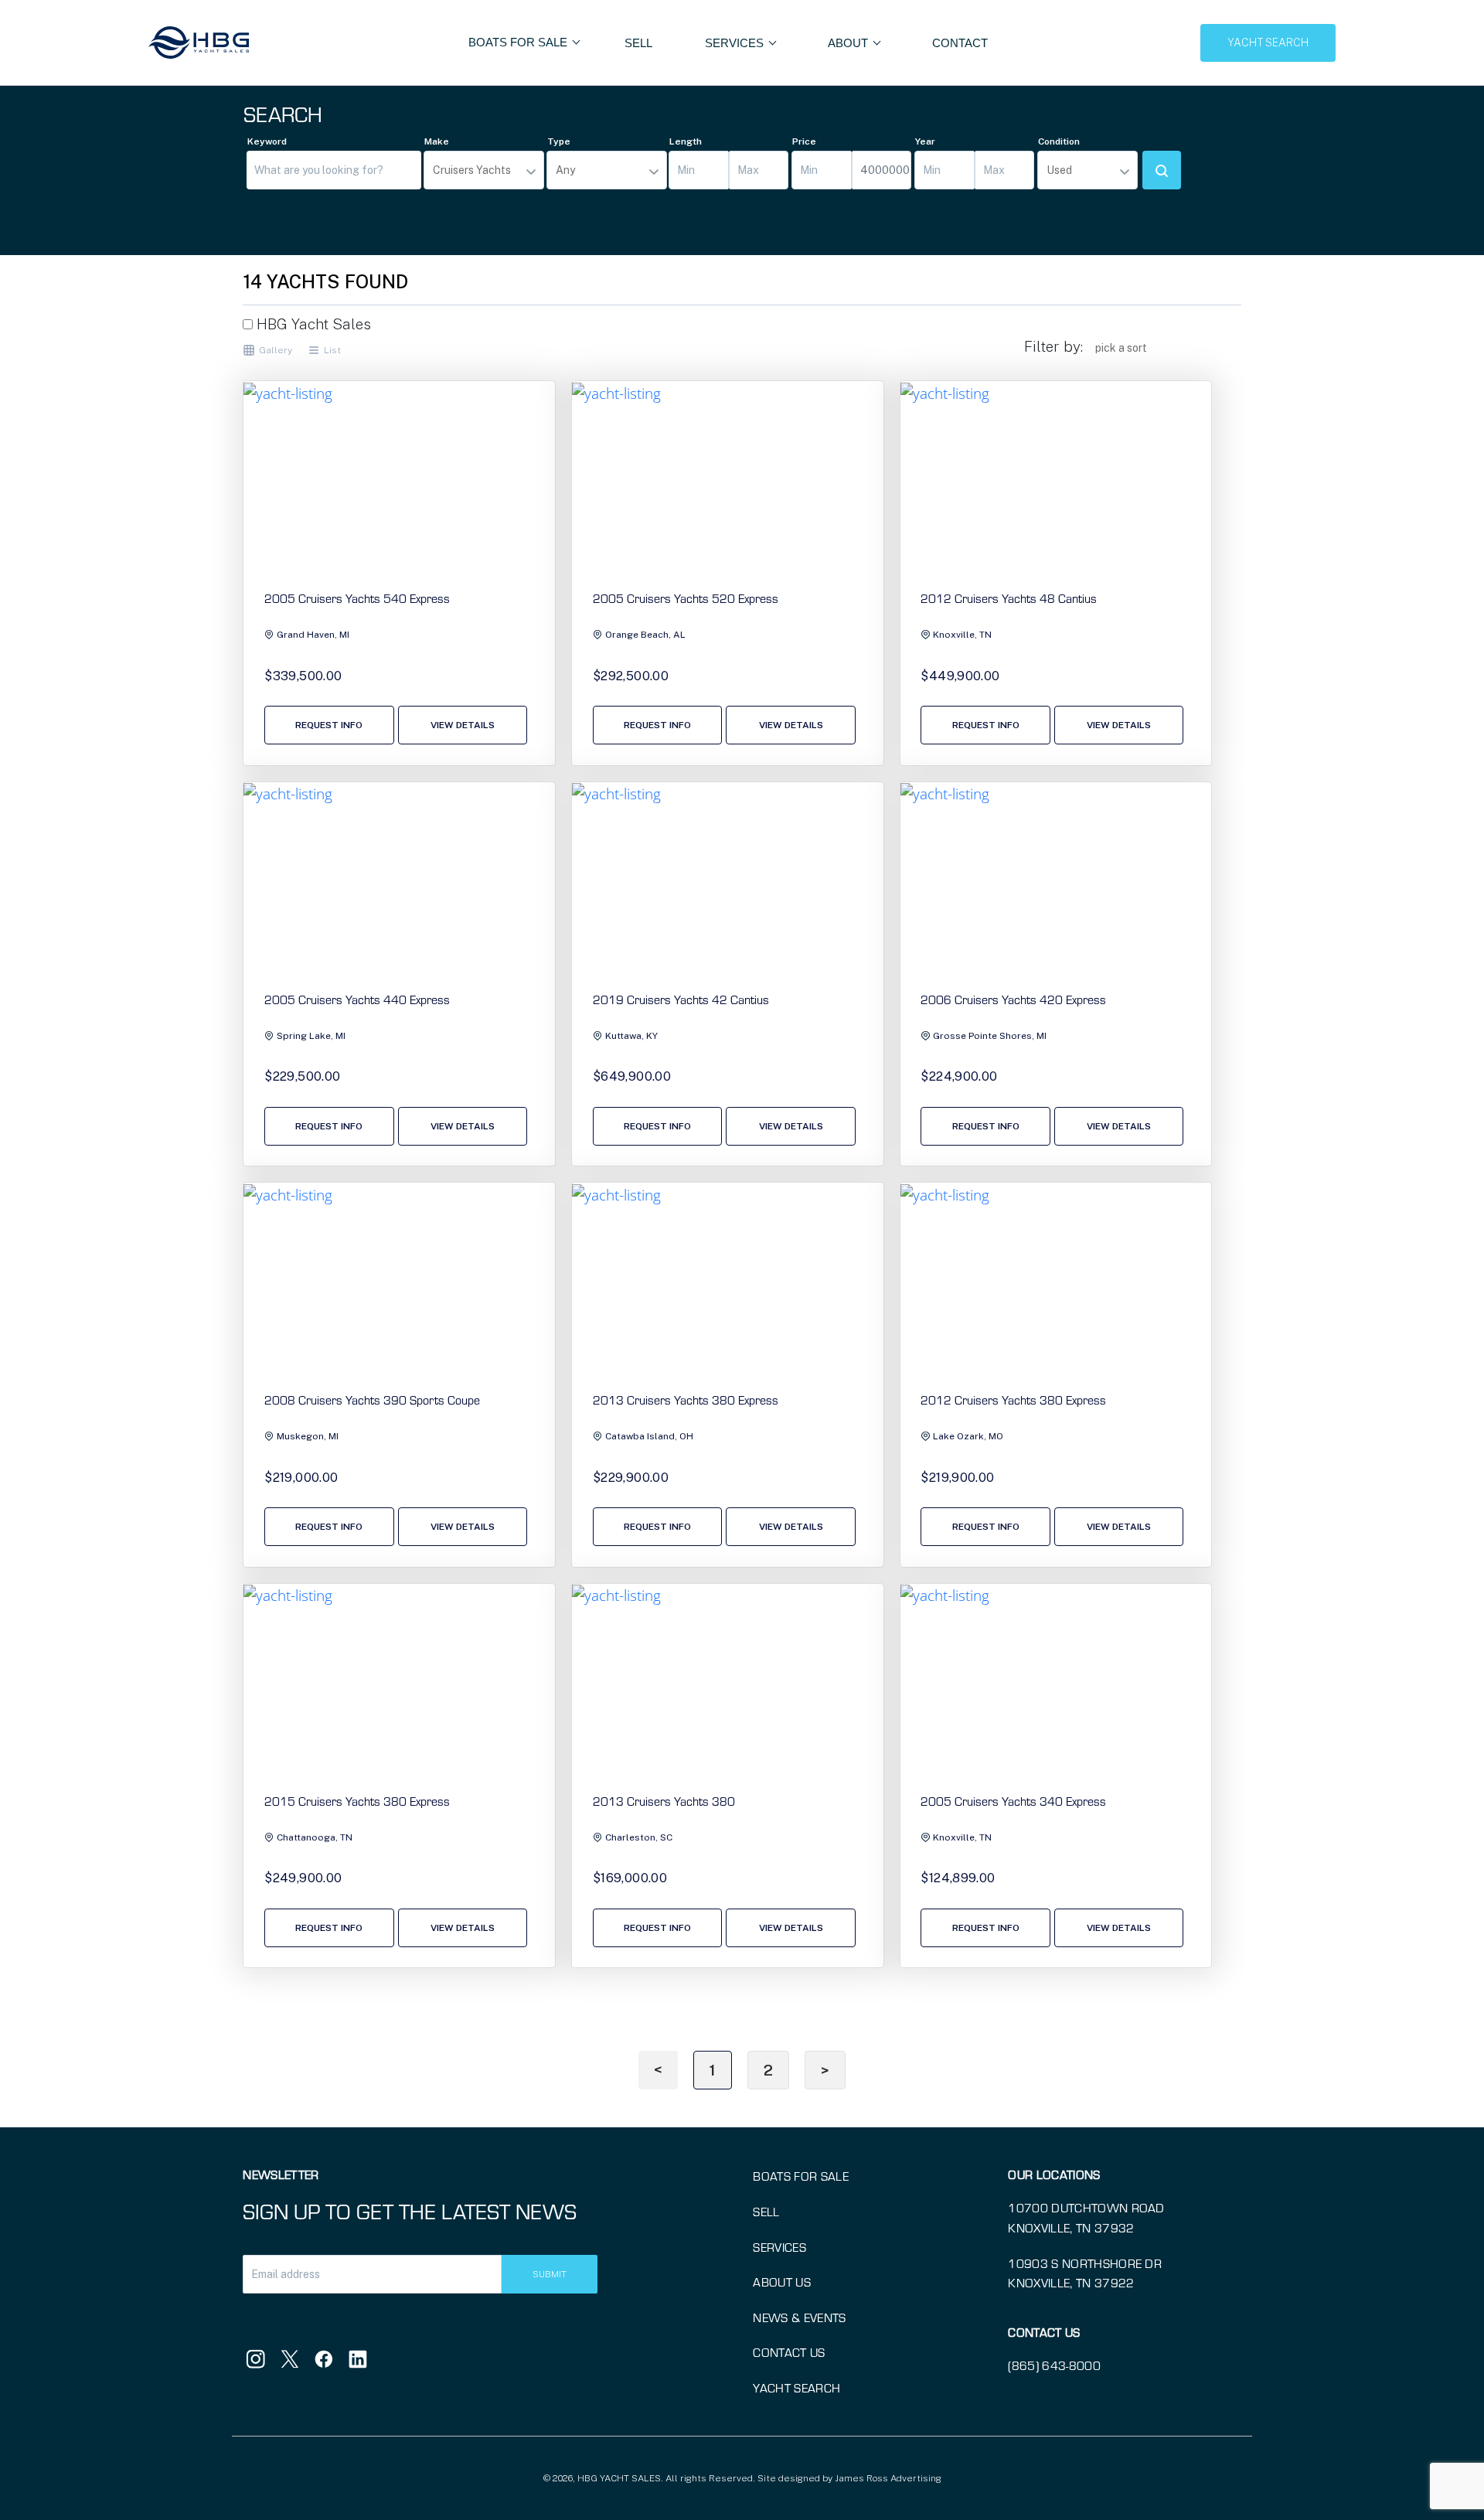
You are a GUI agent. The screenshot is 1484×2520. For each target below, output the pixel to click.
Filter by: (1053, 346)
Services (779, 2247)
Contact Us (789, 2352)
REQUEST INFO (329, 725)
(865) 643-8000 (1054, 2365)
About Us (782, 2282)
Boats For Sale (519, 42)
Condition (1059, 141)
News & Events (799, 2317)
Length (686, 141)
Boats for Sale (800, 2176)
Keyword (267, 141)
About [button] (849, 43)
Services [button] (736, 43)
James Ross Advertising (888, 2478)
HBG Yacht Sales (312, 324)
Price (804, 141)
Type (559, 141)
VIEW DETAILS (463, 725)
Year (925, 141)
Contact (960, 43)
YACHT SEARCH (1268, 43)
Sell (638, 43)
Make (437, 141)
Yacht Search (796, 2387)
